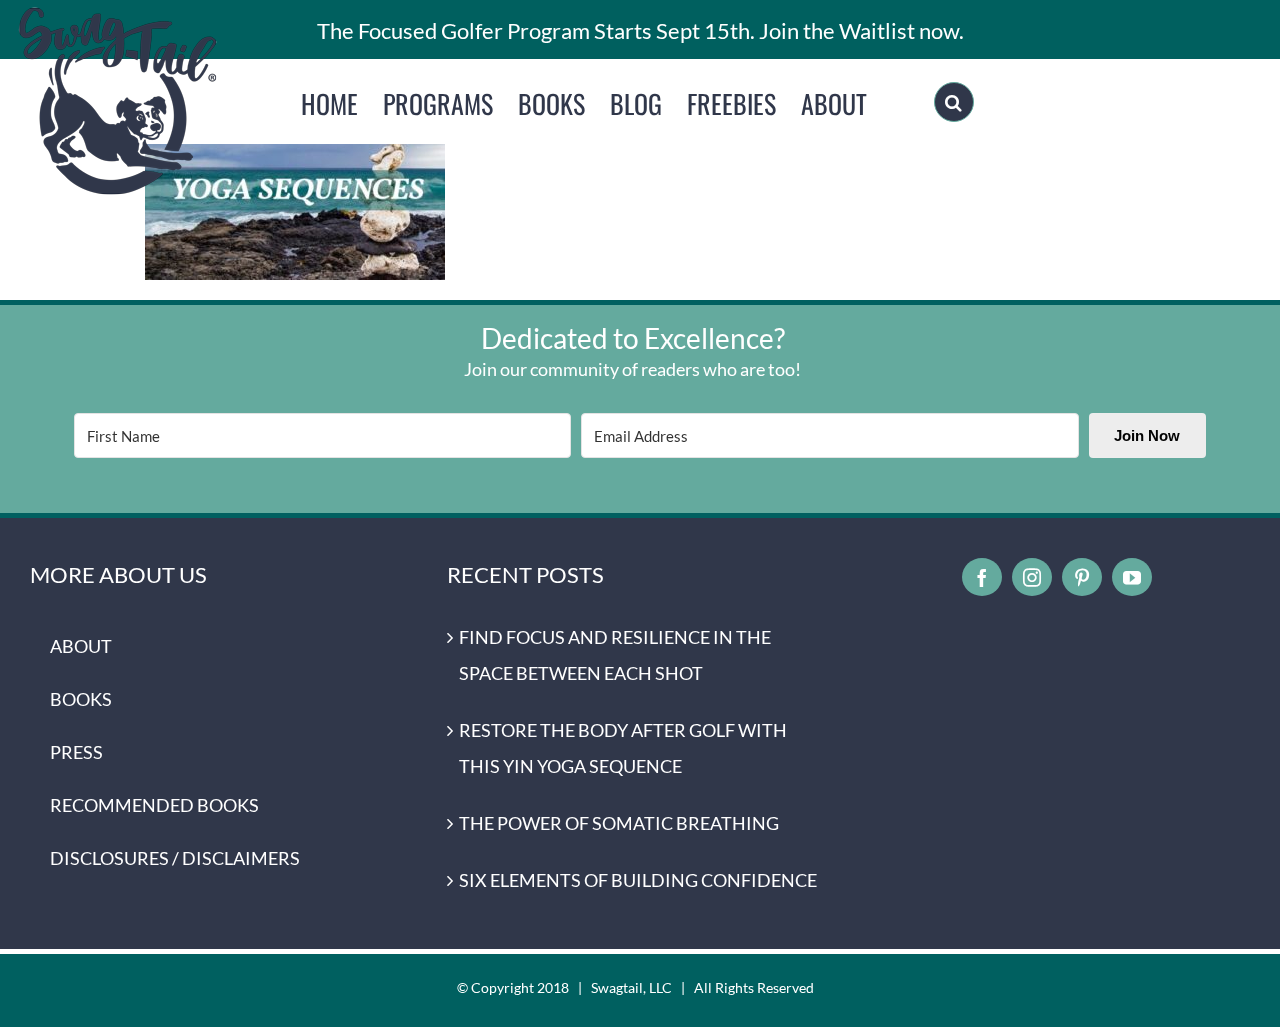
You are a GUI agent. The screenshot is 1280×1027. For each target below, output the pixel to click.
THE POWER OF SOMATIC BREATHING (619, 823)
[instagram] (1032, 577)
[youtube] (1132, 577)
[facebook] (982, 577)
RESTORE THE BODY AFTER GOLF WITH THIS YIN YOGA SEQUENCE (623, 748)
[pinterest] (1082, 577)
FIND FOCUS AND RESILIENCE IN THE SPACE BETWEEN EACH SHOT (615, 655)
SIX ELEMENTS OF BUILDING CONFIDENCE (638, 880)
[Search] (954, 102)
